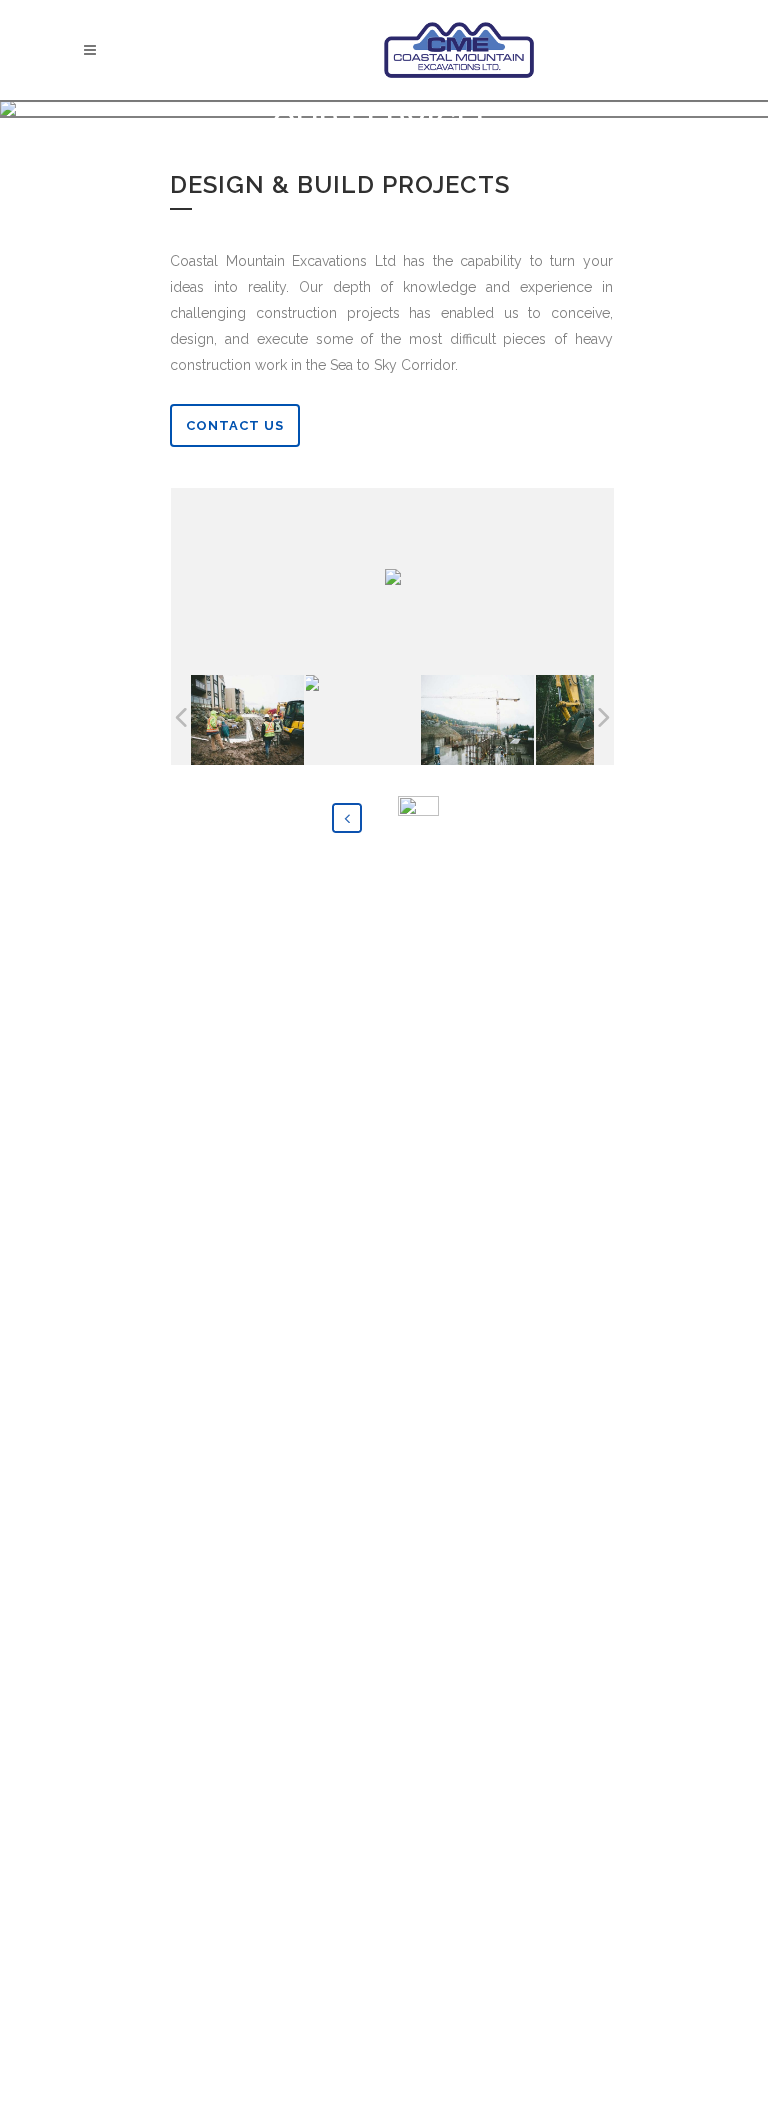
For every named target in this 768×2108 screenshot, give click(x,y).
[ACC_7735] (592, 720)
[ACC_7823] (477, 720)
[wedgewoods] (363, 720)
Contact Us (235, 425)
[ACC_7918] (247, 720)
